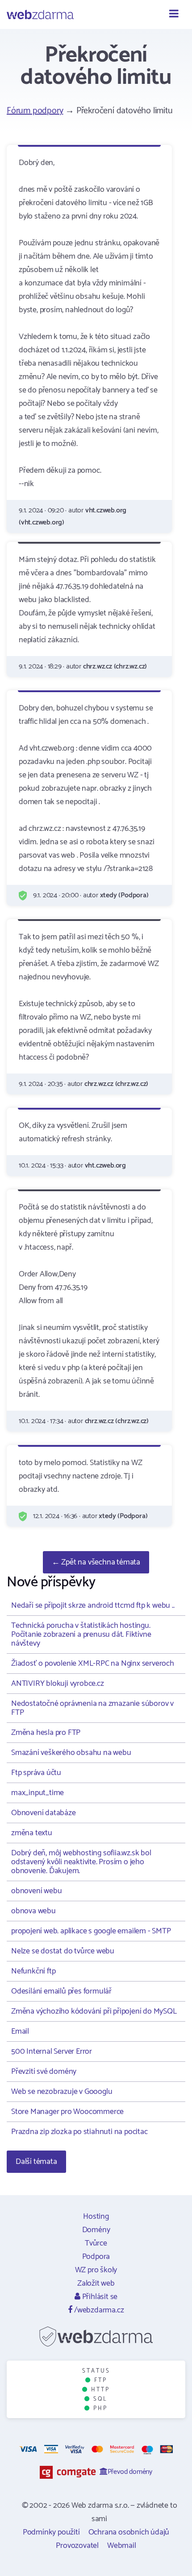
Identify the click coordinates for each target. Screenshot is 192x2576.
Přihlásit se (99, 2297)
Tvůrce (96, 2243)
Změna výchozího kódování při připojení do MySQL (94, 2011)
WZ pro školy (96, 2270)
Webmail (122, 2546)
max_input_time (38, 1793)
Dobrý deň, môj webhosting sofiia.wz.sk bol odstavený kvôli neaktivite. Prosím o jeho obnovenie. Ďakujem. (81, 1862)
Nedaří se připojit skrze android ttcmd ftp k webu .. (93, 1606)
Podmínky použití (51, 2532)
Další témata (36, 2162)
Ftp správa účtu (36, 1773)
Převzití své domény (44, 2072)
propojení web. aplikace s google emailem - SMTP (91, 1931)
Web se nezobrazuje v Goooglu (62, 2092)
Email (20, 2031)
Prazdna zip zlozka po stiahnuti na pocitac (79, 2132)
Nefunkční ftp (33, 1971)
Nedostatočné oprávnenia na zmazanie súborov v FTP (92, 1708)
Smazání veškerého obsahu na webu (71, 1753)
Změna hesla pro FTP (46, 1733)
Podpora (96, 2257)
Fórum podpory (35, 111)
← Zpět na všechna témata (96, 1562)
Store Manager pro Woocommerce (67, 2112)
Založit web (96, 2283)
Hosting (96, 2217)
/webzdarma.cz (98, 2310)
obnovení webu (36, 1891)
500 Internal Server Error (52, 2052)
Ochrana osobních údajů (129, 2532)
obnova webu (33, 1911)
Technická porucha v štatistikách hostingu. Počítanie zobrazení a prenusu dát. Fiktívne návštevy (81, 1635)
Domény (96, 2230)
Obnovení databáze (44, 1813)
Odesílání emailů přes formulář (61, 1991)
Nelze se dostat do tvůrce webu (63, 1951)
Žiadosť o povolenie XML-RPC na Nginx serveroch (93, 1664)
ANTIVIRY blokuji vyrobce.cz (58, 1684)
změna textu (32, 1833)
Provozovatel (77, 2546)
